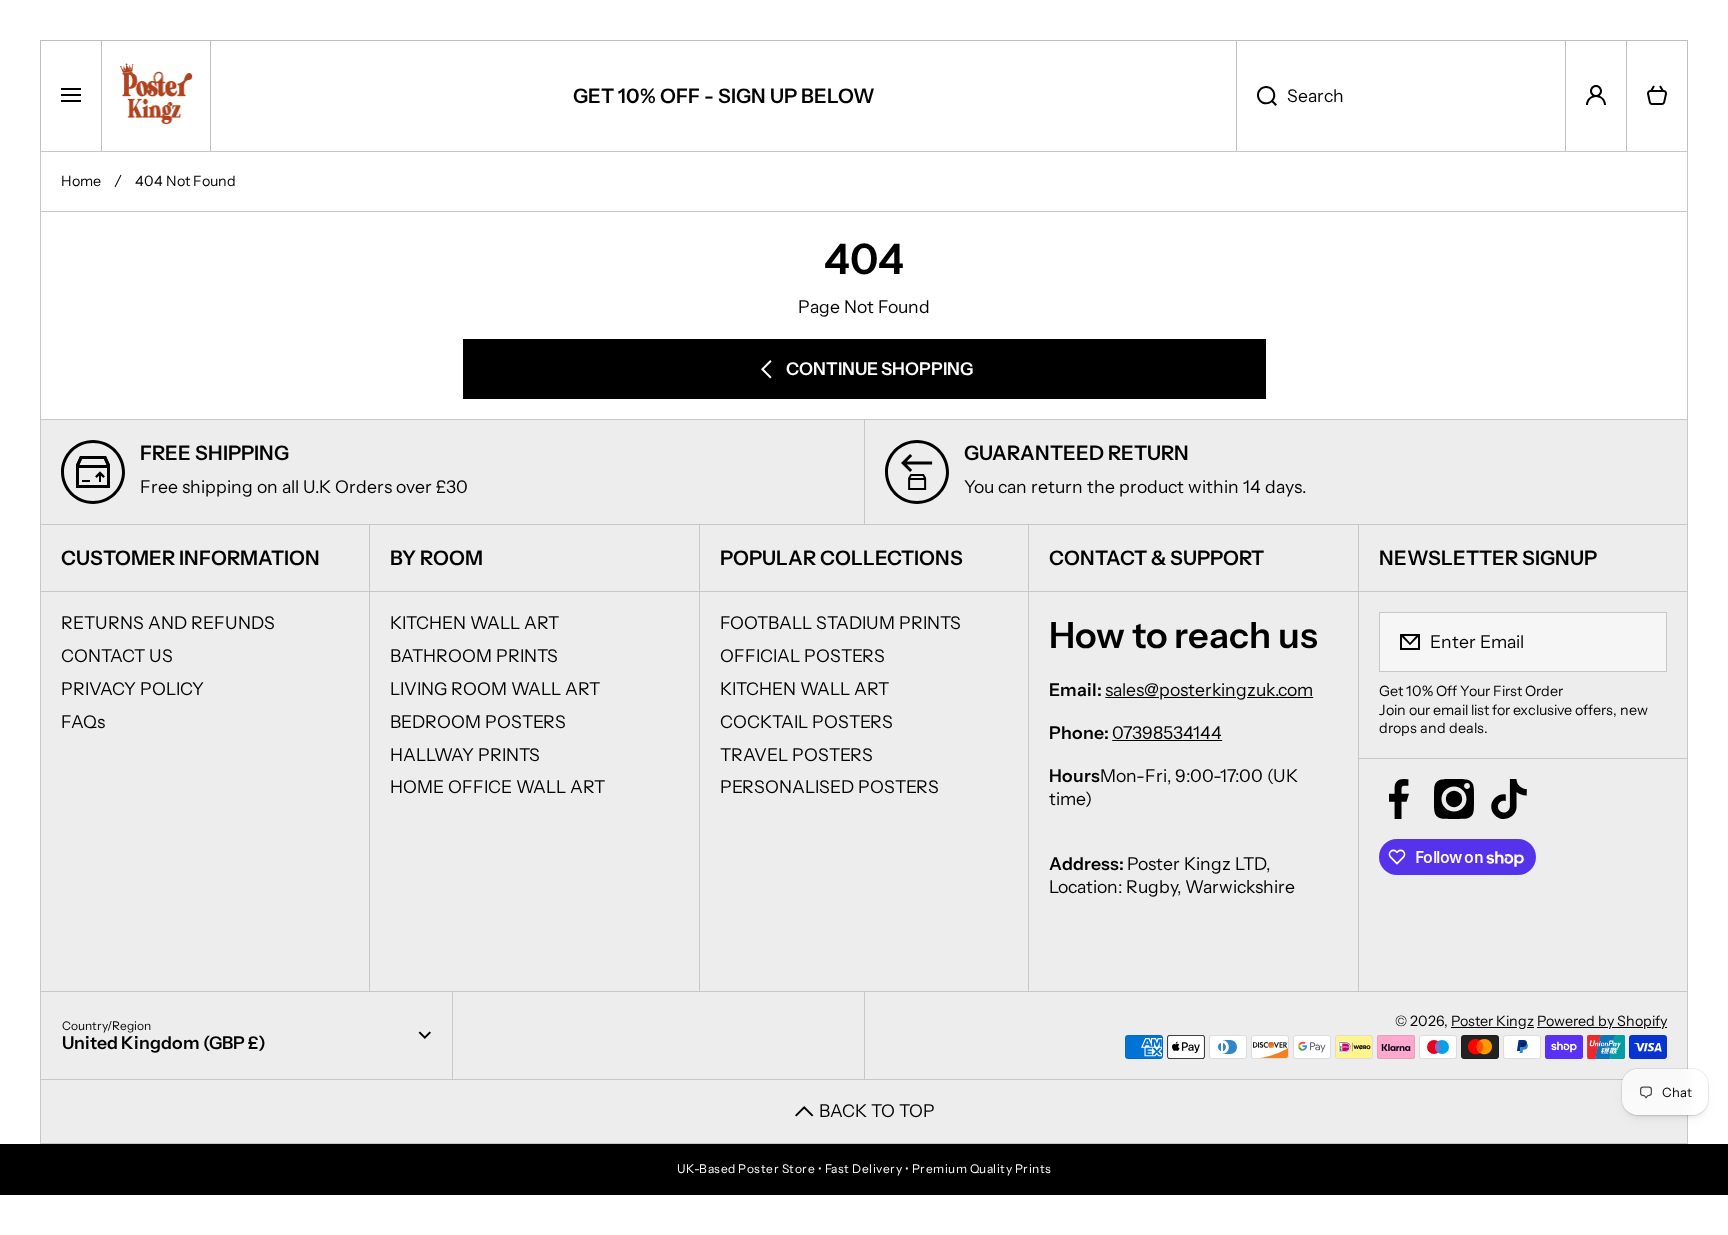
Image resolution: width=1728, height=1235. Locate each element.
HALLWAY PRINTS (465, 754)
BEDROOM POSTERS (478, 721)
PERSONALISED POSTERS (829, 786)
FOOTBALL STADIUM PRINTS (840, 622)
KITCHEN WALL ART (474, 622)
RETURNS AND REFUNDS (168, 622)
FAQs (83, 721)
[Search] (1256, 96)
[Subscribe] (1639, 642)
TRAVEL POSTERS (796, 754)
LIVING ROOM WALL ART (495, 688)
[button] (1657, 96)
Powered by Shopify (1602, 1021)
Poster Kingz (1492, 1021)
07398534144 (1167, 732)
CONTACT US (117, 655)
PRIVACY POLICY (132, 688)
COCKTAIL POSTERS (806, 721)
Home (81, 181)
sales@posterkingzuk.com (1209, 689)
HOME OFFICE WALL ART (497, 786)
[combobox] (1401, 96)
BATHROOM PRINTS (474, 655)
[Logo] (156, 96)
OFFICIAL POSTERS (802, 655)
